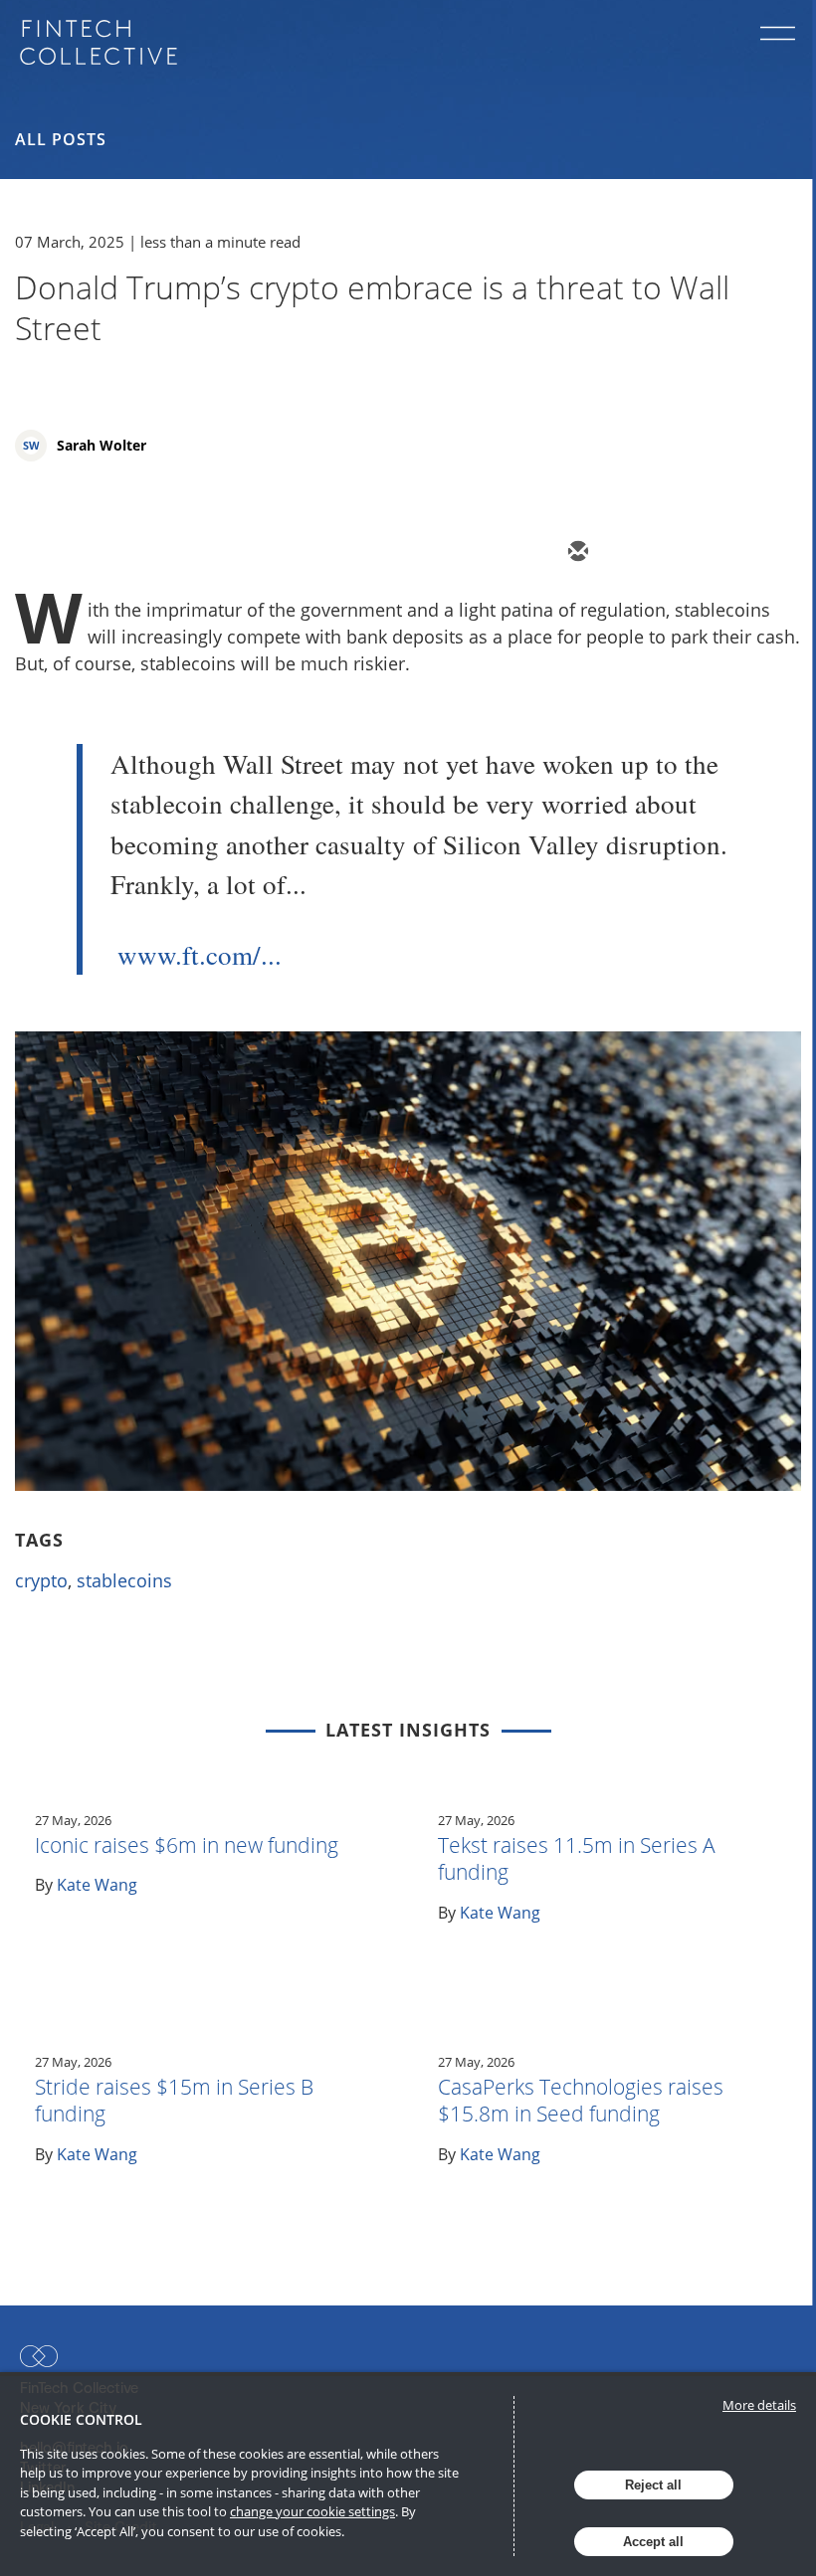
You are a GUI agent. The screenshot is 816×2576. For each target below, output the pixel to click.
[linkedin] (696, 553)
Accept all (653, 2542)
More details (759, 2405)
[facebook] (755, 553)
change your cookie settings (312, 2511)
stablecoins (124, 1580)
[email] (576, 553)
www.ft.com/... (200, 955)
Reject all (653, 2485)
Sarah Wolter (102, 445)
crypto (41, 1580)
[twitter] (636, 553)
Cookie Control (81, 2419)
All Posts (61, 139)
